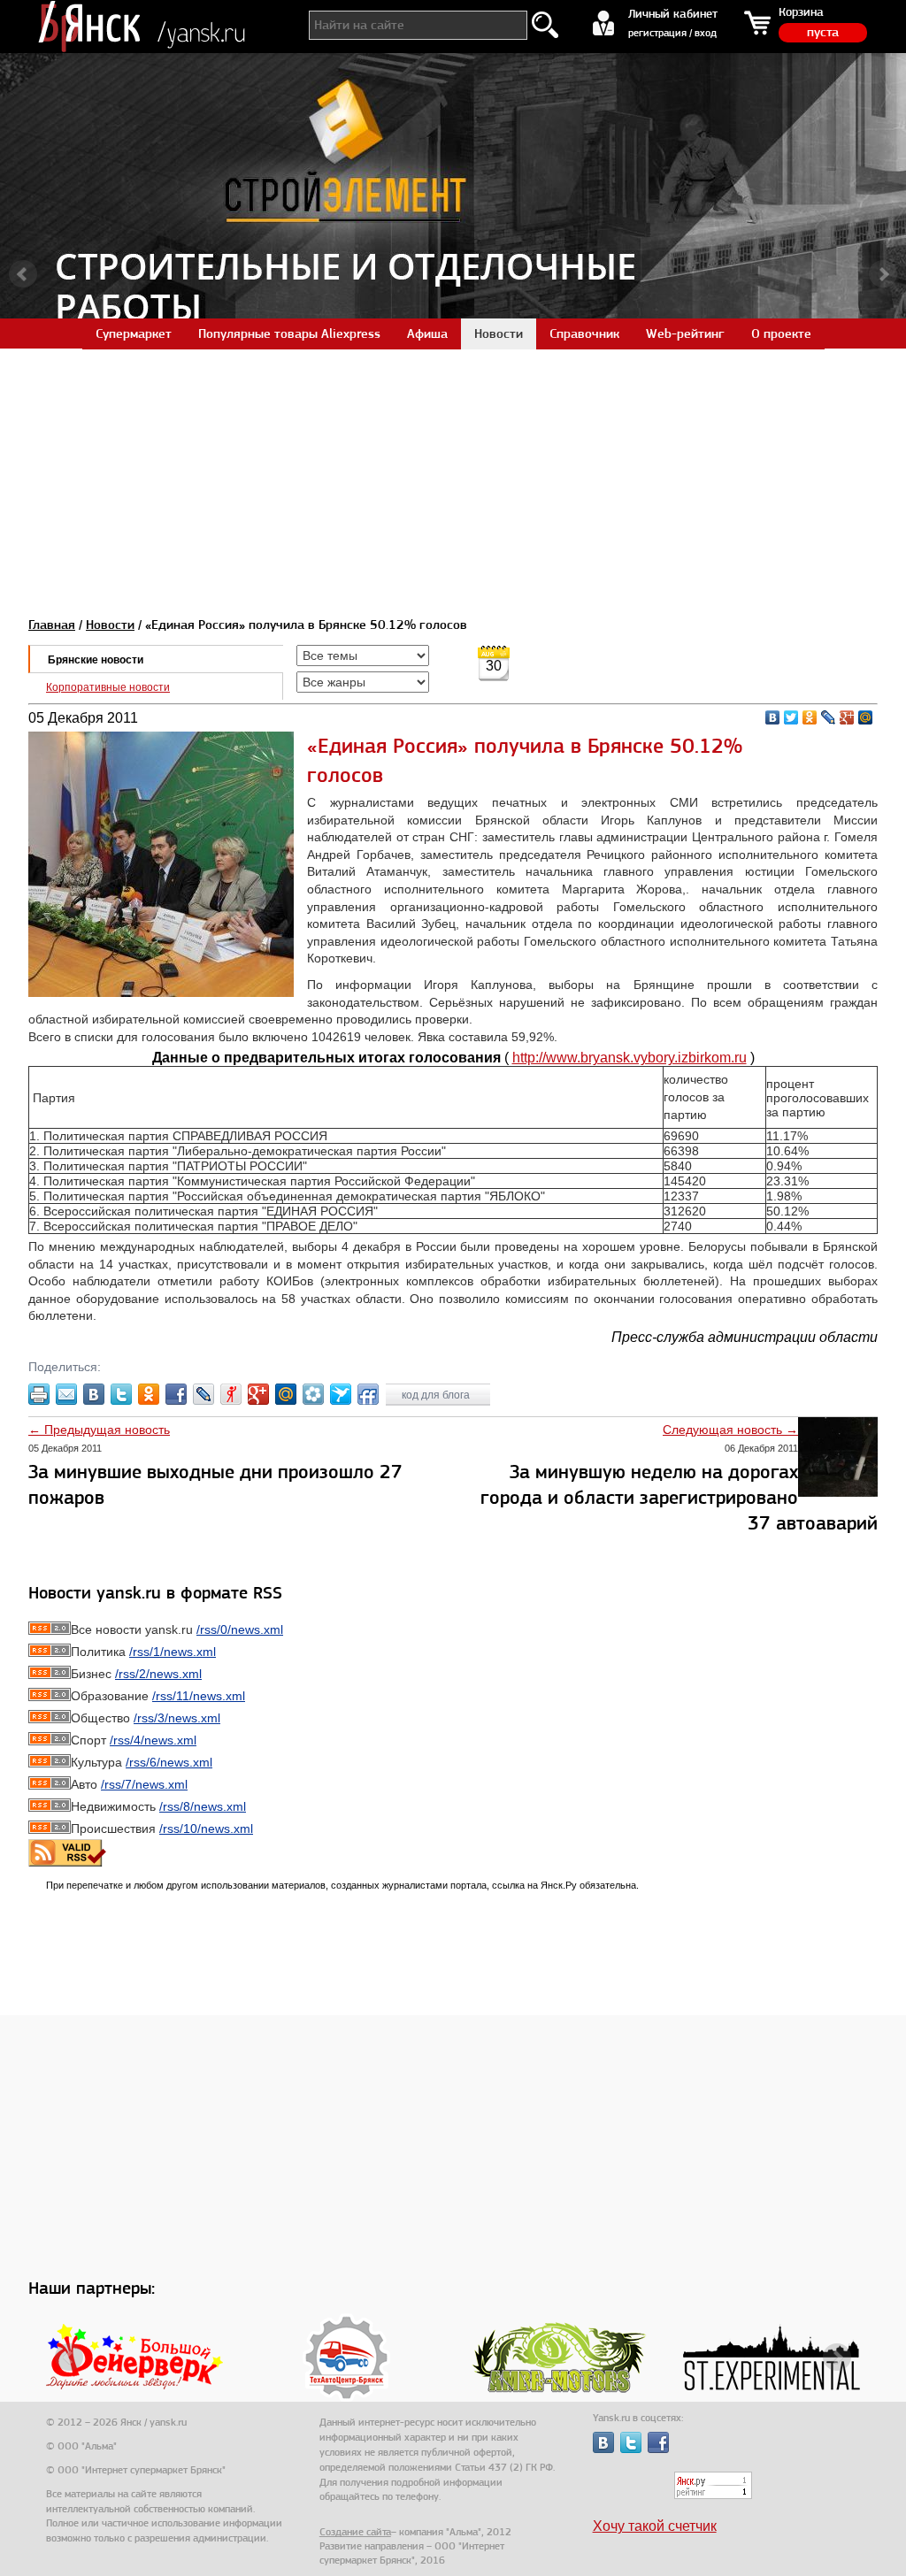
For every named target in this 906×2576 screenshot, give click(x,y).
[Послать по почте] (66, 1394)
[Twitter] (791, 717)
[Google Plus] (847, 717)
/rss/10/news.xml (206, 1828)
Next (883, 274)
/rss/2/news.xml (158, 1674)
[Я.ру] (231, 1394)
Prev (23, 274)
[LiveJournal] (829, 717)
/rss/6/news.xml (169, 1762)
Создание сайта (355, 2532)
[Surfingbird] (341, 1394)
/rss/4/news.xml (153, 1740)
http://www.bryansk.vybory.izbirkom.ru (630, 1058)
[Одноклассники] (810, 717)
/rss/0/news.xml (240, 1629)
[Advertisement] (453, 472)
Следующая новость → (730, 1430)
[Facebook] (176, 1394)
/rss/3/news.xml (177, 1718)
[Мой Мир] (866, 717)
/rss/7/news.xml (144, 1784)
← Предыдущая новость (99, 1430)
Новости (110, 625)
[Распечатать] (39, 1394)
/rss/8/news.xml (203, 1806)
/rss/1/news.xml (173, 1652)
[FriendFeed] (368, 1394)
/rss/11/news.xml (199, 1696)
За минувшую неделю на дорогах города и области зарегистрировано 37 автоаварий (679, 1497)
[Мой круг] (313, 1394)
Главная (52, 625)
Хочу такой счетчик (655, 2526)
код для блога (437, 1395)
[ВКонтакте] (773, 717)
